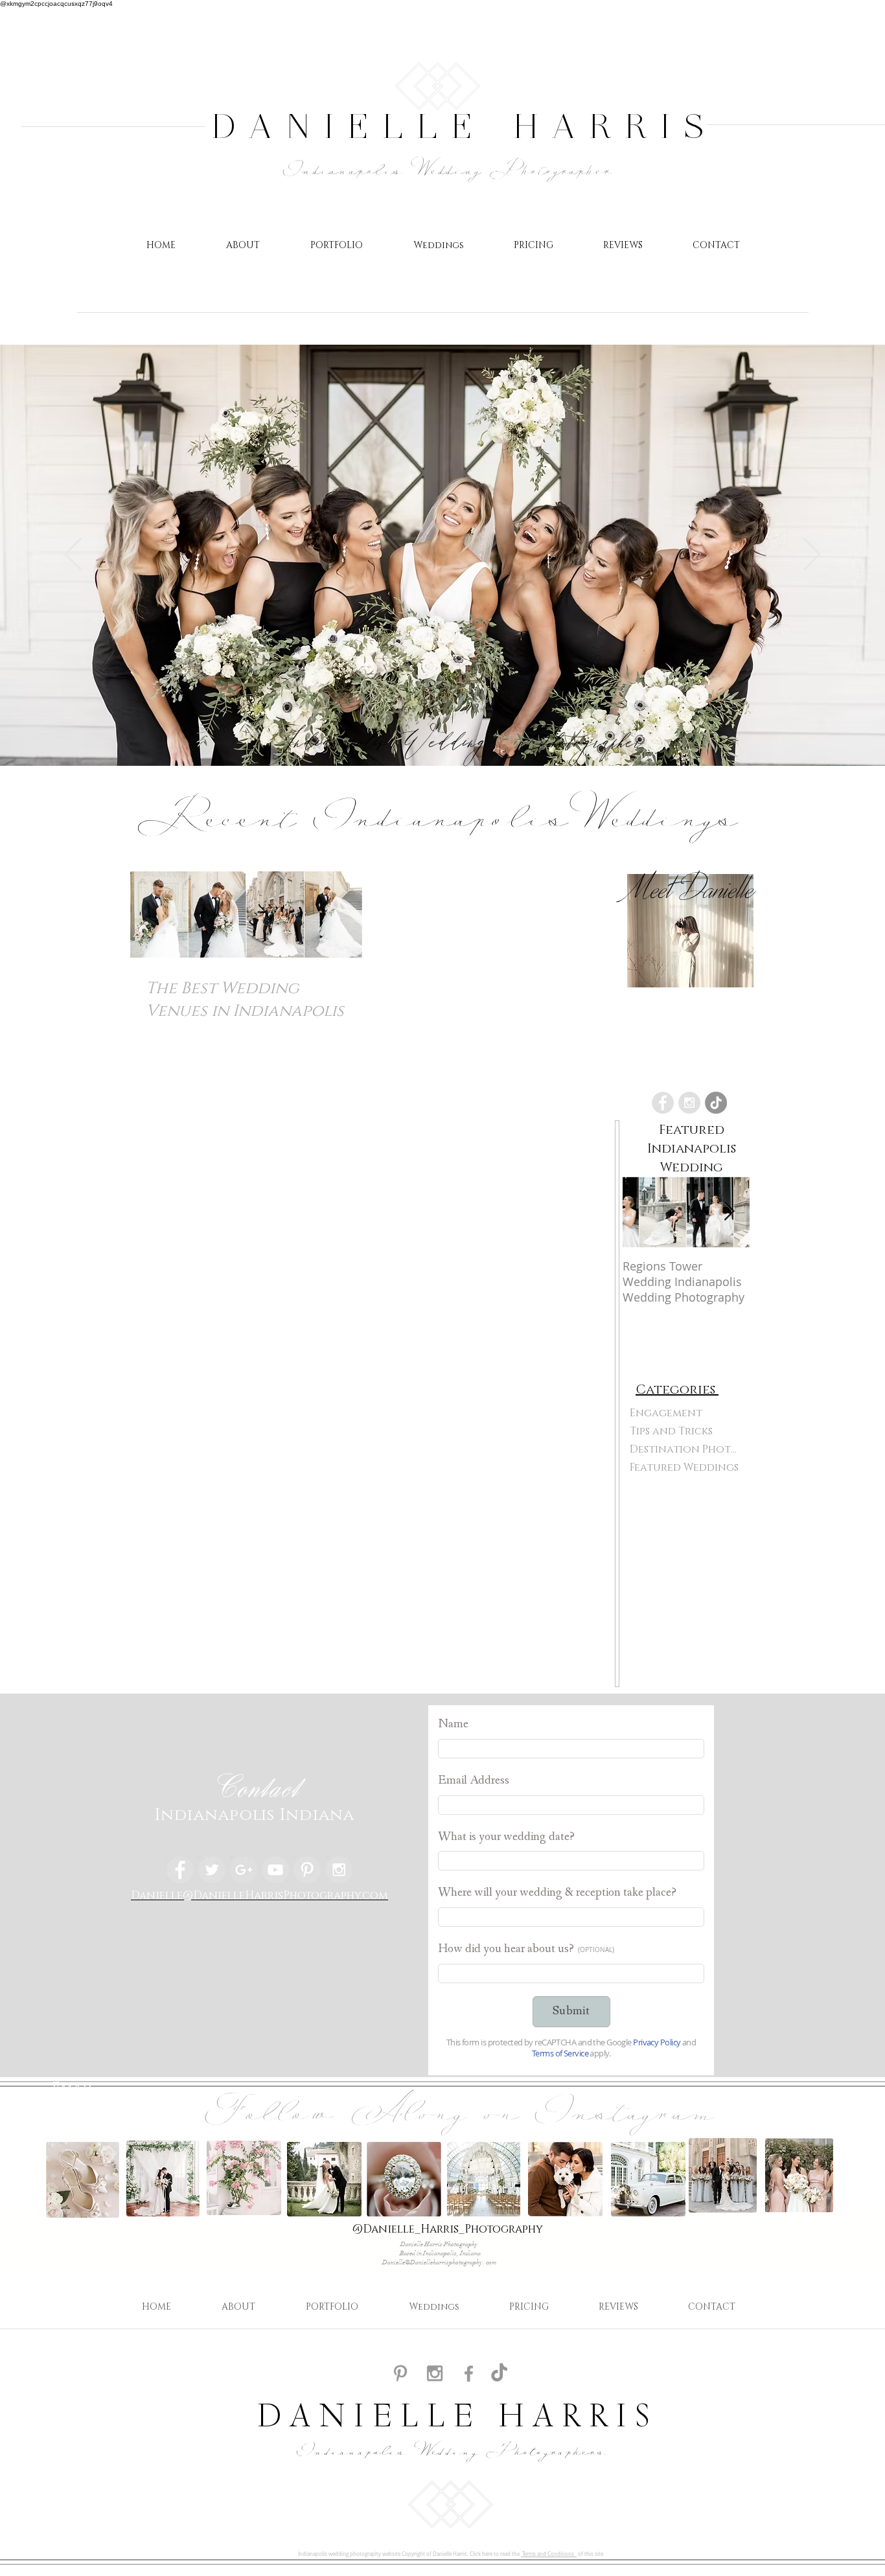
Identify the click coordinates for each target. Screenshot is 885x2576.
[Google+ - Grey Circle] (244, 1870)
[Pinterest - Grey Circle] (307, 1870)
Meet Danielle (691, 888)
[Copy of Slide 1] (436, 733)
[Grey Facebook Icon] (469, 2374)
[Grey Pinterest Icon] (400, 2373)
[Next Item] (729, 1212)
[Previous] (73, 555)
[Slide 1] (449, 733)
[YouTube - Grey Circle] (275, 1870)
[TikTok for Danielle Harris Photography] (499, 2374)
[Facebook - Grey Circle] (663, 1103)
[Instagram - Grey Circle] (689, 1103)
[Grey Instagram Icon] (435, 2373)
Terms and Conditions (549, 2554)
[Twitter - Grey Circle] (212, 1870)
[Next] (812, 555)
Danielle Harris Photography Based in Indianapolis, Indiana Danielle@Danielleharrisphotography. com (440, 2253)
